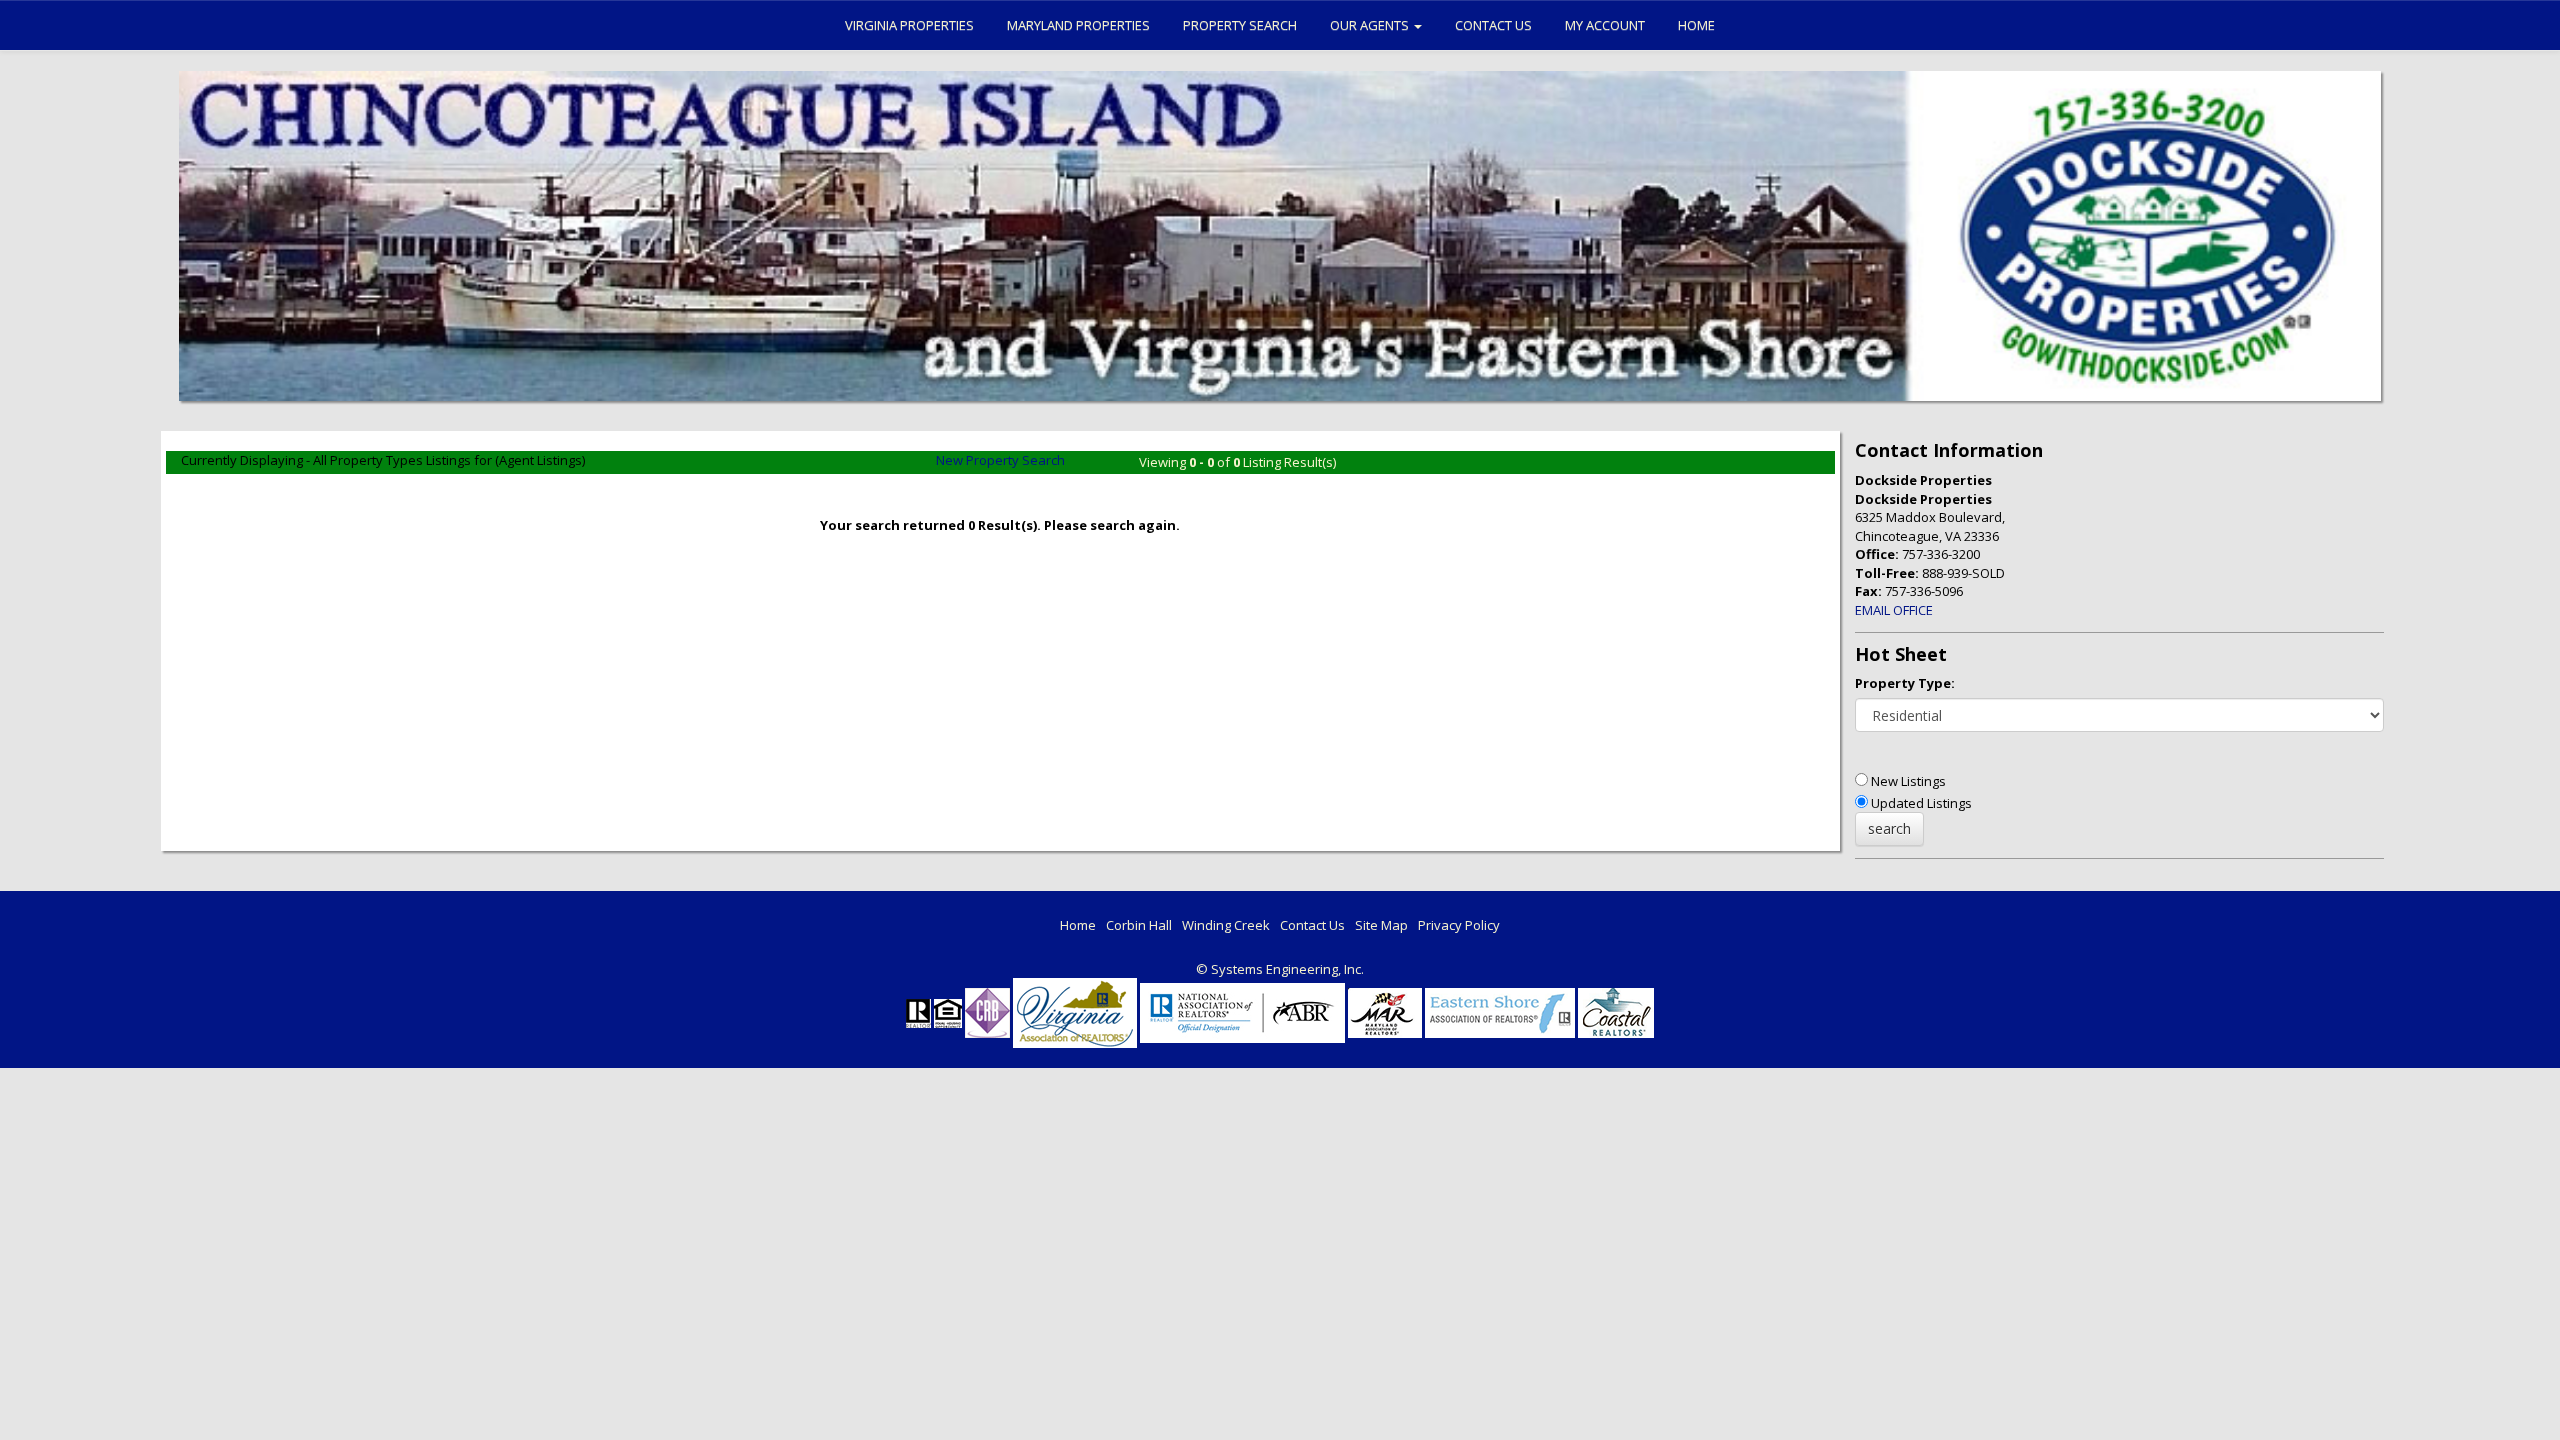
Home (1696, 25)
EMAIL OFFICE (1894, 610)
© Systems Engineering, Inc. (1280, 969)
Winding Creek (1226, 925)
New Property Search (1000, 460)
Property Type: (1905, 683)
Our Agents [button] (1371, 25)
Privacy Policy (1459, 925)
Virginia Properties (909, 25)
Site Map (1381, 925)
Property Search (1240, 25)
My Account (1605, 25)
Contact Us (1493, 25)
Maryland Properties (1078, 25)
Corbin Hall (1139, 925)
